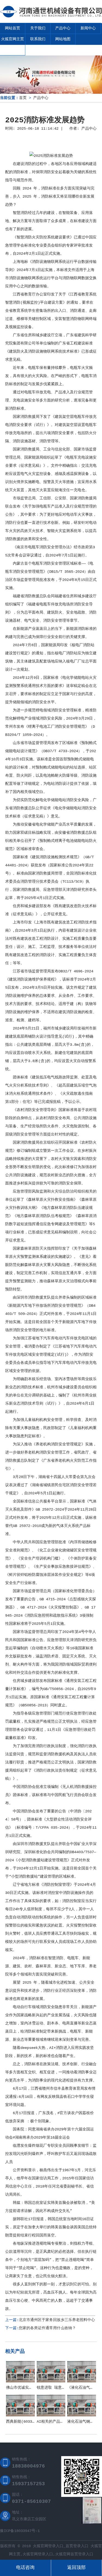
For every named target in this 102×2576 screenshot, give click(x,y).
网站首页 (13, 28)
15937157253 (28, 2484)
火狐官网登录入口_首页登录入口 (61, 2546)
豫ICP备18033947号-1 (20, 2531)
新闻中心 (88, 28)
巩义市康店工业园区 (29, 2519)
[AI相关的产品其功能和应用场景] (51, 2415)
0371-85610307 (31, 2502)
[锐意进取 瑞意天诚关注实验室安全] (51, 2381)
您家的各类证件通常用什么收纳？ (47, 2328)
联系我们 (38, 39)
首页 (23, 98)
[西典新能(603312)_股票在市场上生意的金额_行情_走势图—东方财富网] (20, 2415)
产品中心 (63, 28)
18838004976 (28, 2466)
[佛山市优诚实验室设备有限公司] (20, 2381)
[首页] (51, 18)
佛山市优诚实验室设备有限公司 (33, 2388)
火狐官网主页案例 (13, 44)
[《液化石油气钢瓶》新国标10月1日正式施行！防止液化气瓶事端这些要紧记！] (82, 2381)
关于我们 (38, 28)
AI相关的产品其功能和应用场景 (64, 2422)
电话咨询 (25, 2568)
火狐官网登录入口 (38, 2554)
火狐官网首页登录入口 (74, 2554)
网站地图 (63, 39)
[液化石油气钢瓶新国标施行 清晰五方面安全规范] (82, 2415)
